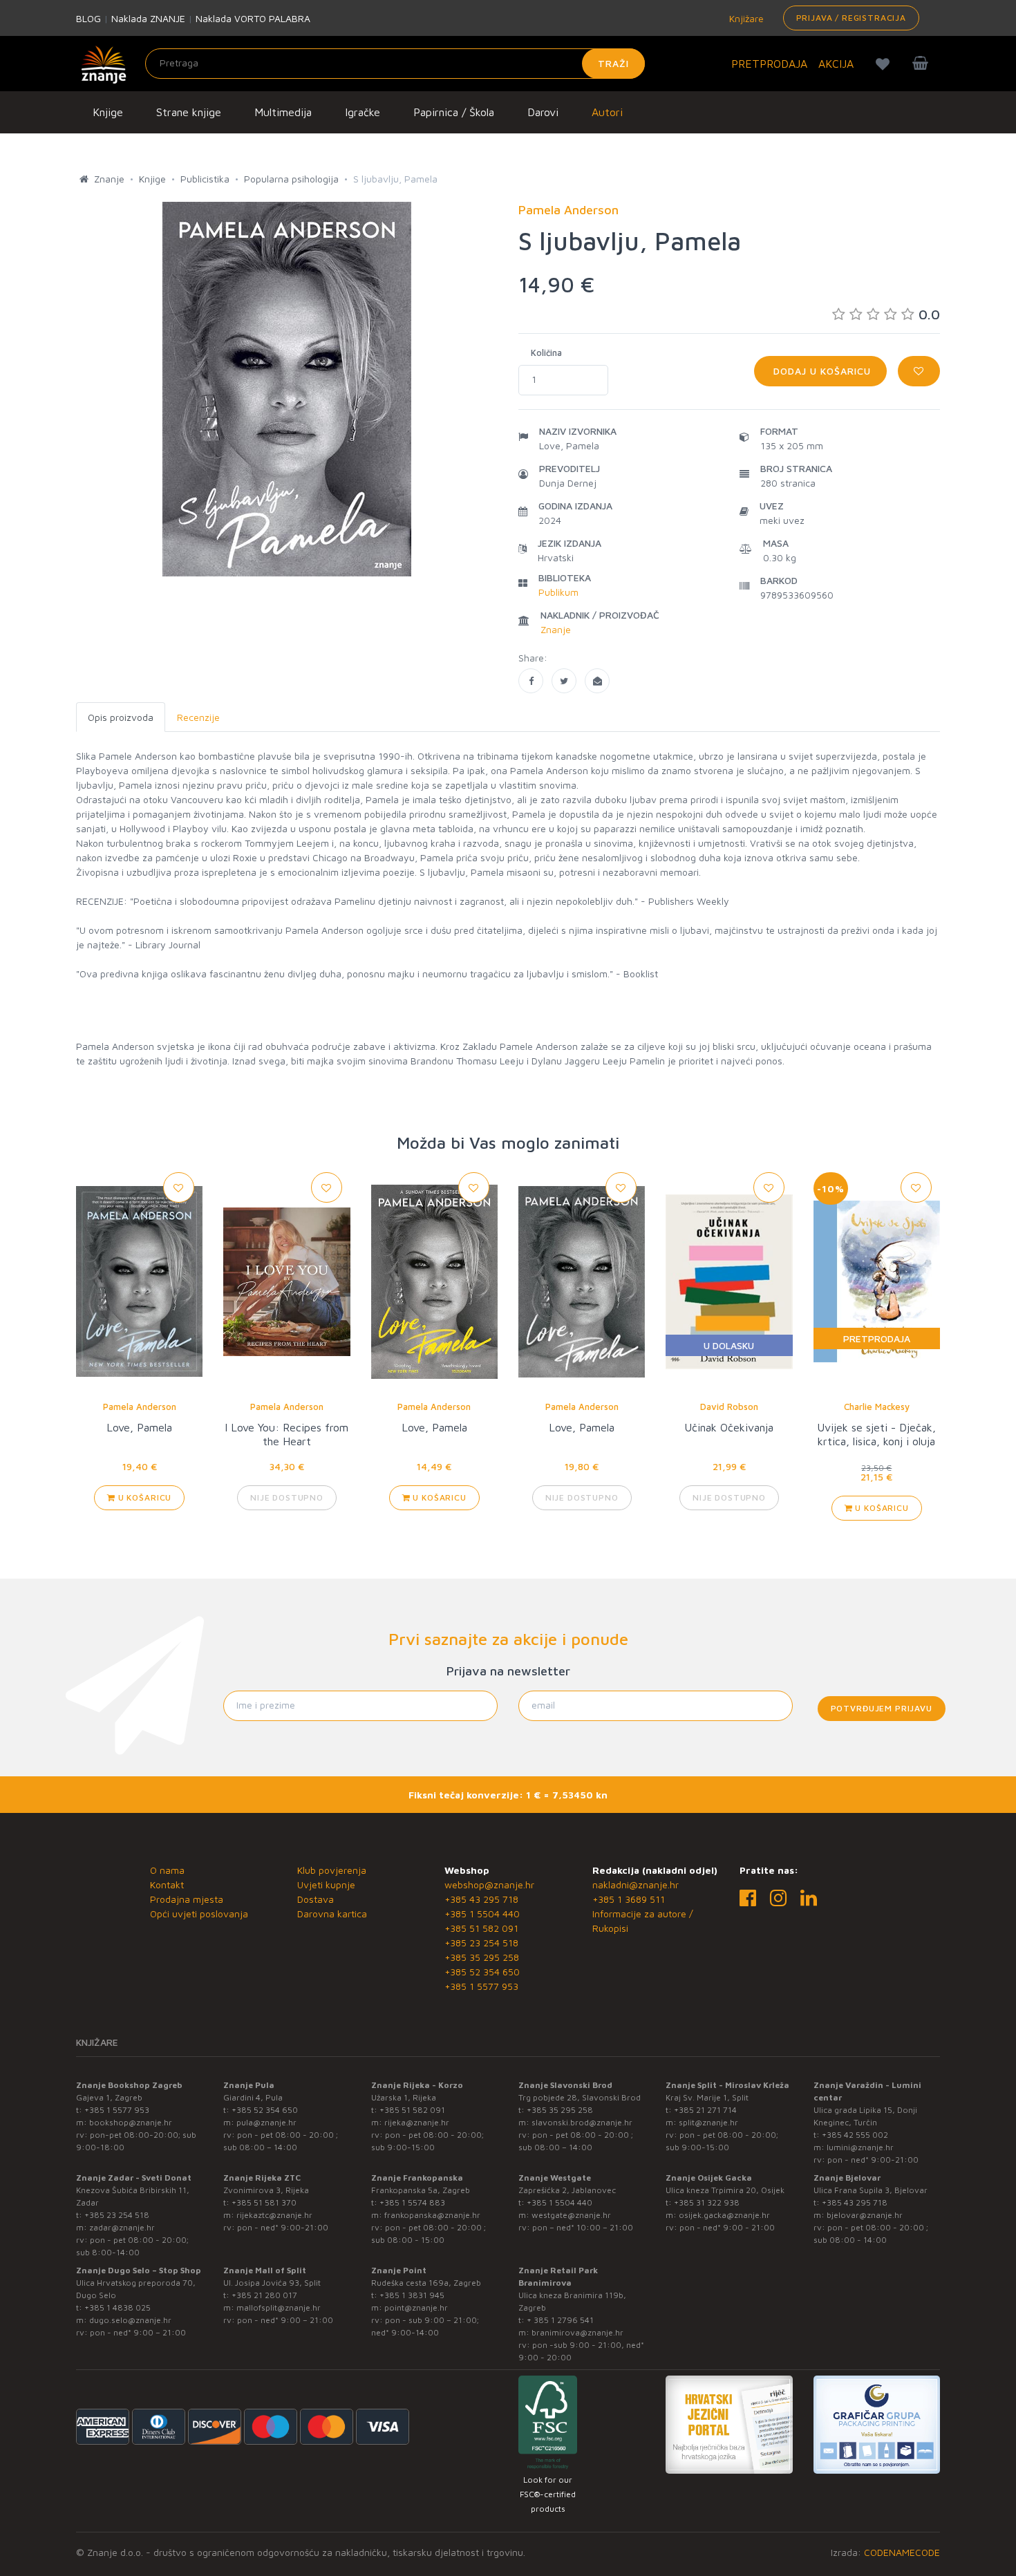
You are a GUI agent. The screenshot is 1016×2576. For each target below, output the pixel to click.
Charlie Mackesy (877, 1407)
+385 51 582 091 (481, 1928)
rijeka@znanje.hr (417, 2122)
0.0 (929, 314)
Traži (613, 63)
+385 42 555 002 (855, 2135)
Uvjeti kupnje (326, 1884)
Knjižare (745, 18)
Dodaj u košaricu (820, 371)
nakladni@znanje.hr (636, 1884)
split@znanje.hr (708, 2122)
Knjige (108, 112)
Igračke (363, 112)
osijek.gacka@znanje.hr (724, 2215)
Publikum (558, 592)
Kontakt (167, 1884)
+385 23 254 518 (481, 1943)
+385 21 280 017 (264, 2295)
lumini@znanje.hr (860, 2147)
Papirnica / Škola (454, 112)
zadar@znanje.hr (122, 2227)
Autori (607, 112)
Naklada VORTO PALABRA (253, 18)
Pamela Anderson (140, 1407)
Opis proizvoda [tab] (121, 717)
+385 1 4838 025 (117, 2307)
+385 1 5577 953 (481, 1986)
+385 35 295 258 (482, 1957)
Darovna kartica (332, 1914)
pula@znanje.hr (266, 2122)
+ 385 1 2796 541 (560, 2320)
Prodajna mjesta (187, 1899)
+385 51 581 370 (264, 2202)
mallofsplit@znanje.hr (279, 2307)
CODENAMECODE (902, 2552)
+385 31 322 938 (707, 2202)
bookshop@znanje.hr (131, 2122)
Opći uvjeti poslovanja (199, 1914)
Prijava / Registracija (851, 18)
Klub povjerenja (332, 1870)
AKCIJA (836, 64)
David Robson (729, 1407)
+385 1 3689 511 (629, 1899)
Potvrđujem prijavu (882, 1708)
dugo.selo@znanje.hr (130, 2320)
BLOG (88, 18)
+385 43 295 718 (481, 1899)
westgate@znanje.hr (571, 2215)
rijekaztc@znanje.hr (274, 2215)
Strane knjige (189, 112)
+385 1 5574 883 (412, 2202)
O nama (167, 1870)
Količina (546, 352)
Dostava (316, 1899)
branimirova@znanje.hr (577, 2332)
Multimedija (283, 112)
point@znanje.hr (416, 2307)
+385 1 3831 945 (412, 2295)
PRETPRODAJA (769, 64)
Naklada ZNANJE (148, 18)
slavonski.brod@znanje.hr (582, 2122)
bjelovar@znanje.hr (865, 2215)
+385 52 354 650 (482, 1972)
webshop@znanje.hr (489, 1884)
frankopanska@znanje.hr (432, 2215)
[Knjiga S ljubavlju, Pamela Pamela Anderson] (531, 681)
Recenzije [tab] (198, 717)
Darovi (543, 112)
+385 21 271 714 (705, 2110)
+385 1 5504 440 (482, 1914)
